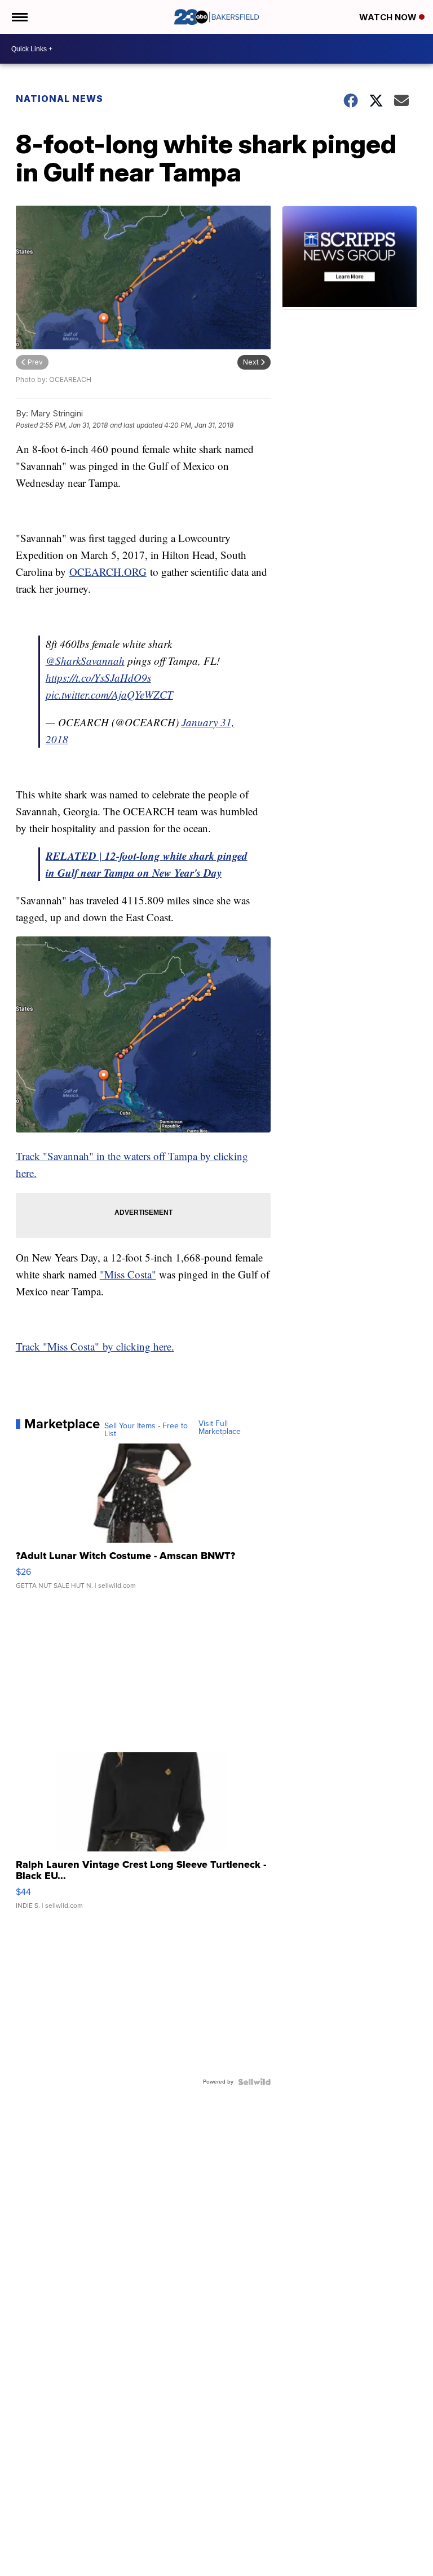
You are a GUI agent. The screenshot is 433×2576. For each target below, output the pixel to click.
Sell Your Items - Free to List (146, 1430)
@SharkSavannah (85, 661)
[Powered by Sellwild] (254, 2082)
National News (59, 99)
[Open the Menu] (19, 17)
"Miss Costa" (128, 1274)
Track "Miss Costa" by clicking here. (95, 1346)
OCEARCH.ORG (108, 572)
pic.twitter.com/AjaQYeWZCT (109, 694)
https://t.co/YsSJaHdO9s (98, 678)
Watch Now (389, 17)
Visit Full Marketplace (220, 1428)
